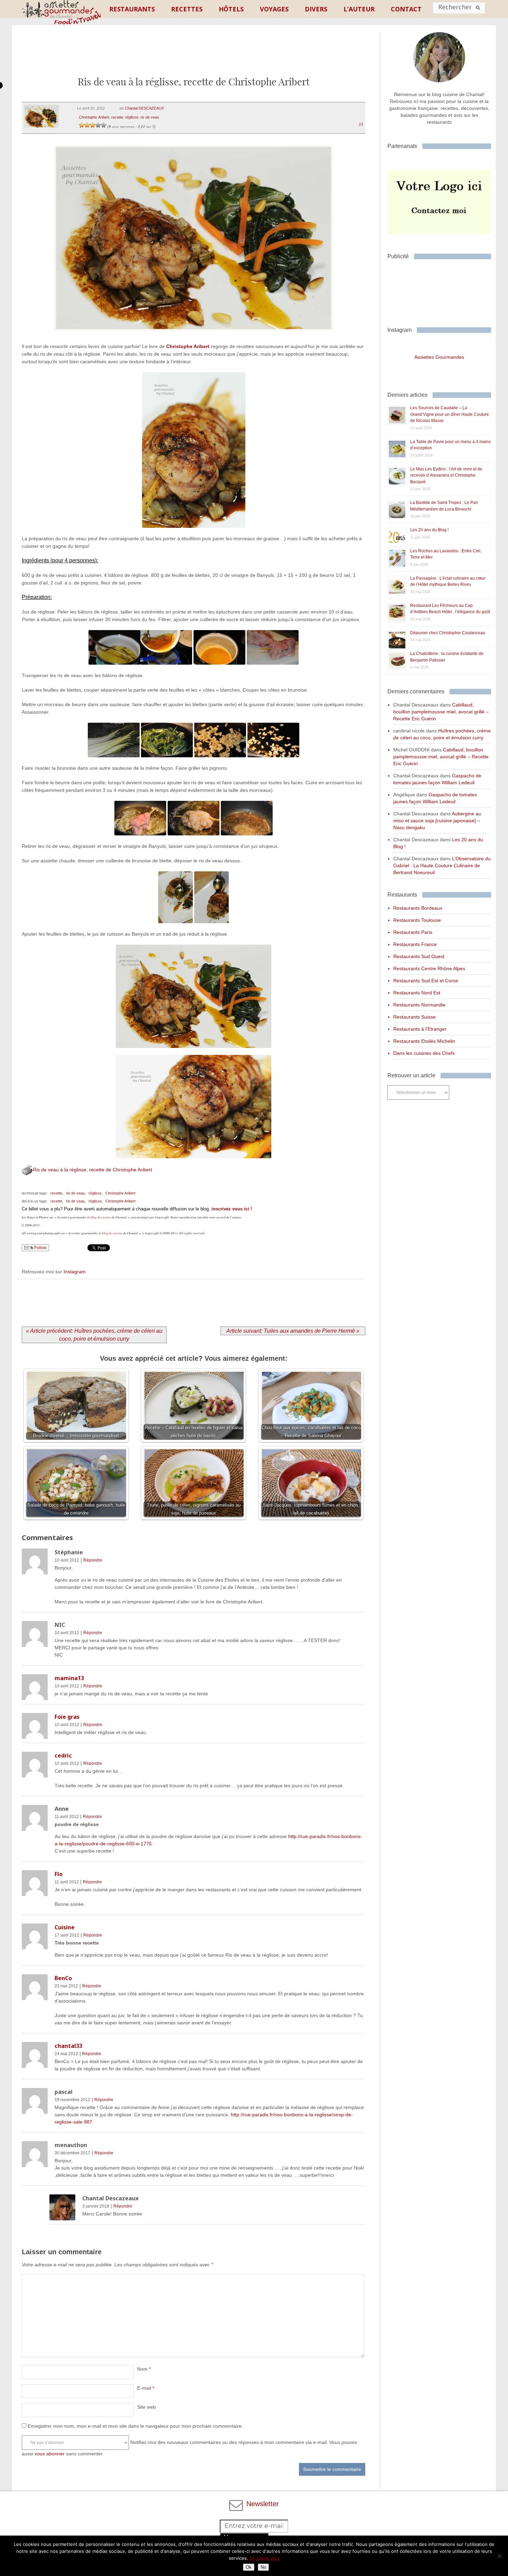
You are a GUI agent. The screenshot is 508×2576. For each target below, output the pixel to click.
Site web (147, 2407)
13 (361, 124)
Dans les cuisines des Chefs (424, 1053)
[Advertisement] (194, 56)
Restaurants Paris (413, 932)
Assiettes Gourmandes (439, 357)
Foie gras (67, 1717)
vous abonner (50, 2454)
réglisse (132, 117)
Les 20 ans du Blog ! (429, 530)
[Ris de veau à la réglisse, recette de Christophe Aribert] (193, 339)
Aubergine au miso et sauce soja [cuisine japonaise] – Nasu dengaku (437, 821)
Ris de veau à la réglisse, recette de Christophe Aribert (92, 1170)
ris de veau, (76, 1193)
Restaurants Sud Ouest (419, 956)
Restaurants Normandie (419, 1005)
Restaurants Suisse (415, 1017)
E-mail (146, 2388)
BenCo (63, 1978)
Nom (144, 2369)
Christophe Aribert (94, 117)
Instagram (75, 1272)
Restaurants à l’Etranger (420, 1029)
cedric (63, 1755)
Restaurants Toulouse (417, 920)
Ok (249, 2567)
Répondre (93, 1560)
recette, (57, 1193)
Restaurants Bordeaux (418, 908)
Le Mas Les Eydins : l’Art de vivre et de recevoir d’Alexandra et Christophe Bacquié (446, 475)
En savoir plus (265, 2558)
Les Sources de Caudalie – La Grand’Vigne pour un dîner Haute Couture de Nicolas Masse (450, 414)
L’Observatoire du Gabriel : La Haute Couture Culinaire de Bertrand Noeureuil (442, 865)
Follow (40, 1248)
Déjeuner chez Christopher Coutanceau (448, 633)
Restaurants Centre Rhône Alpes (429, 968)
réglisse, (96, 1193)
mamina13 (69, 1678)
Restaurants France (415, 944)
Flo (59, 1874)
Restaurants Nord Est (417, 993)
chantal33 (68, 2046)
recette (117, 117)
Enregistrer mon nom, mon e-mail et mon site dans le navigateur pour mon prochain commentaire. (135, 2426)
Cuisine (65, 1927)
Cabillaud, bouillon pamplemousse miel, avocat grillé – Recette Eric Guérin (441, 712)
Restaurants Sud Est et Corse (426, 981)
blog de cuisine (101, 1217)
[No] (499, 2556)
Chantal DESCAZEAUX (144, 108)
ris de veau (150, 117)
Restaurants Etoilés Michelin (424, 1041)
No (263, 2567)
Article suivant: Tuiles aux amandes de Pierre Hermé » (293, 1331)
